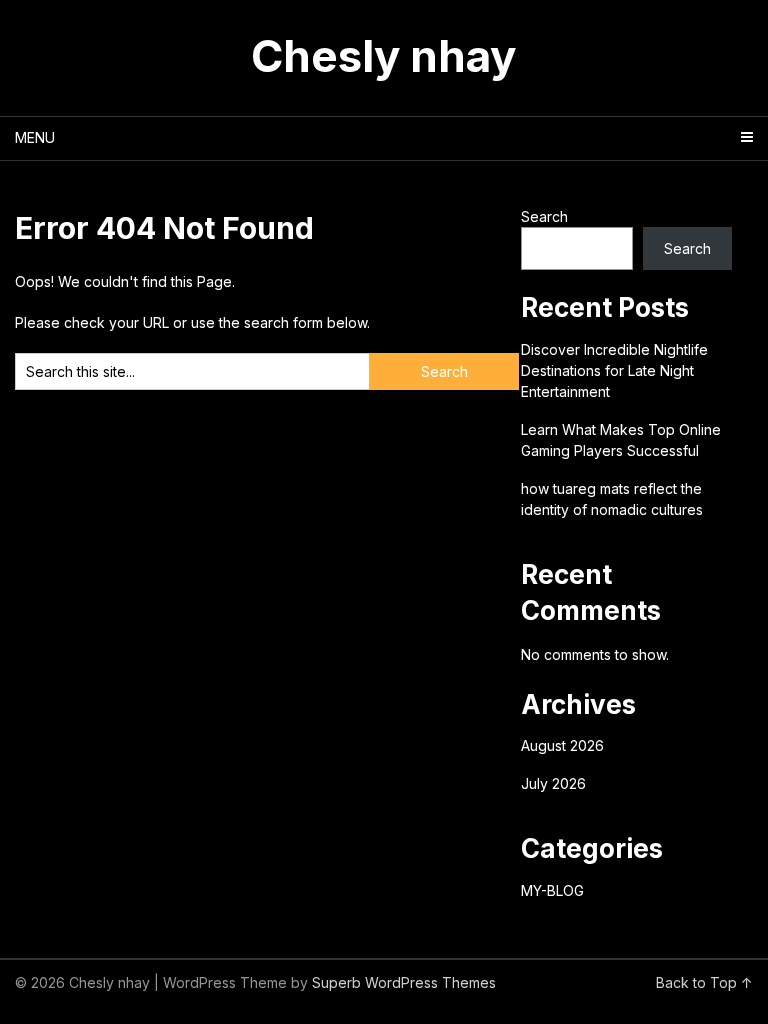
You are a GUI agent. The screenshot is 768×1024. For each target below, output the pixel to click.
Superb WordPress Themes (404, 982)
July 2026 (553, 783)
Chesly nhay (383, 56)
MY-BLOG (552, 890)
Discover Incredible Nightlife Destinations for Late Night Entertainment (614, 370)
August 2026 (562, 745)
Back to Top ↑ (704, 982)
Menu (35, 137)
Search (544, 216)
